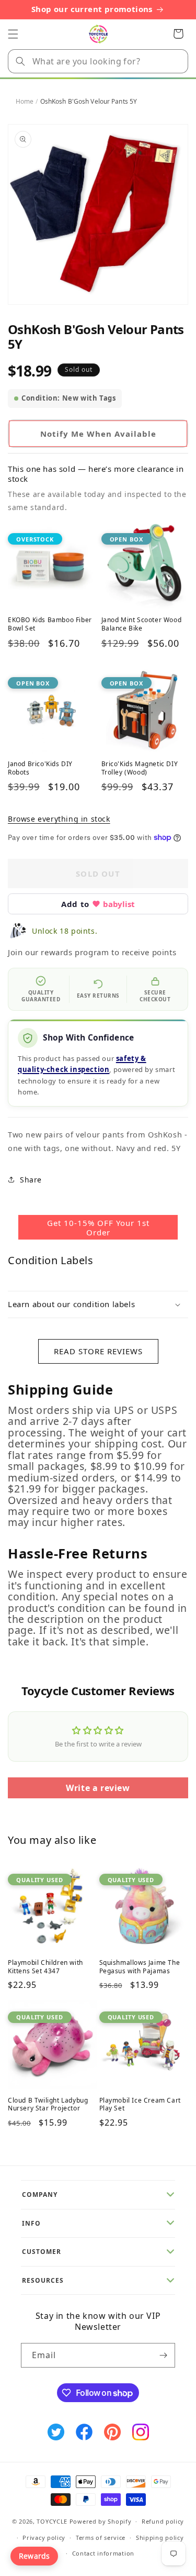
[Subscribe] (163, 2355)
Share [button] (31, 1180)
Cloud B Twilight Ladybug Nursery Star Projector (48, 2104)
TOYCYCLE (52, 2521)
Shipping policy (160, 2538)
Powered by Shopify (101, 2521)
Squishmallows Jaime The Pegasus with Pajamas (140, 1967)
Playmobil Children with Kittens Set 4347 (45, 1967)
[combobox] (98, 61)
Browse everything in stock (59, 819)
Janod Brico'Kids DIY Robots (40, 768)
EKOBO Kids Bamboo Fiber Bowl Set (50, 624)
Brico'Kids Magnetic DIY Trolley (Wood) (140, 768)
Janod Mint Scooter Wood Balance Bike (142, 624)
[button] (13, 34)
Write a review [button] (98, 1788)
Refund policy (163, 2521)
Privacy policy (44, 2538)
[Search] (20, 61)
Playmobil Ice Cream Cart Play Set (140, 2104)
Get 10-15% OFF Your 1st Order (98, 1228)
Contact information (103, 2553)
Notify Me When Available (98, 434)
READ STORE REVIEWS (98, 1351)
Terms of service (101, 2538)
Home (25, 101)
